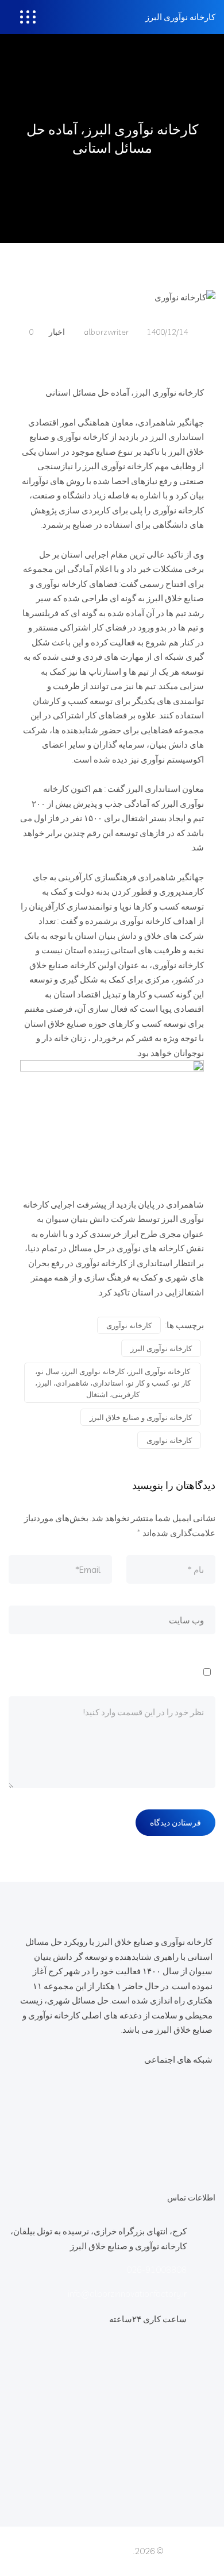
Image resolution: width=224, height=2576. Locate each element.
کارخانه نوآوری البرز (180, 17)
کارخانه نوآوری (129, 1325)
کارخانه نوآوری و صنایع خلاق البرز (141, 1417)
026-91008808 (157, 2270)
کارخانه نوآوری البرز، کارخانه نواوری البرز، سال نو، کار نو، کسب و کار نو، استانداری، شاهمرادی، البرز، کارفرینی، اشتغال (113, 1383)
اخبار (57, 332)
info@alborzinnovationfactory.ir (127, 2294)
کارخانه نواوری (169, 1440)
